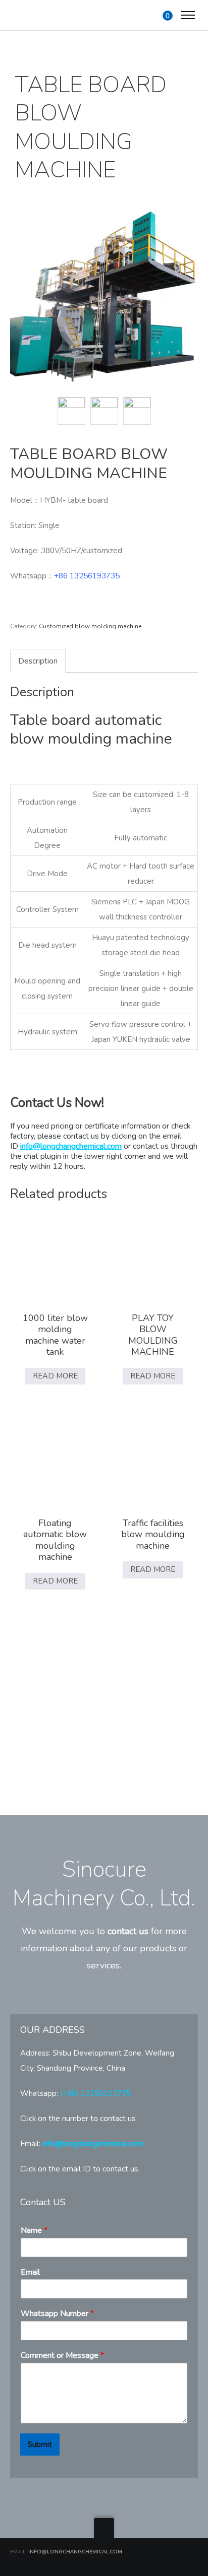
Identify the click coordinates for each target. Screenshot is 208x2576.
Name (34, 2231)
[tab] (38, 661)
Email (30, 2272)
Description (38, 661)
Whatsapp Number (57, 2314)
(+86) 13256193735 (95, 2093)
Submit (40, 2445)
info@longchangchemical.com (71, 1146)
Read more (55, 1376)
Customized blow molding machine (90, 626)
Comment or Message (62, 2356)
